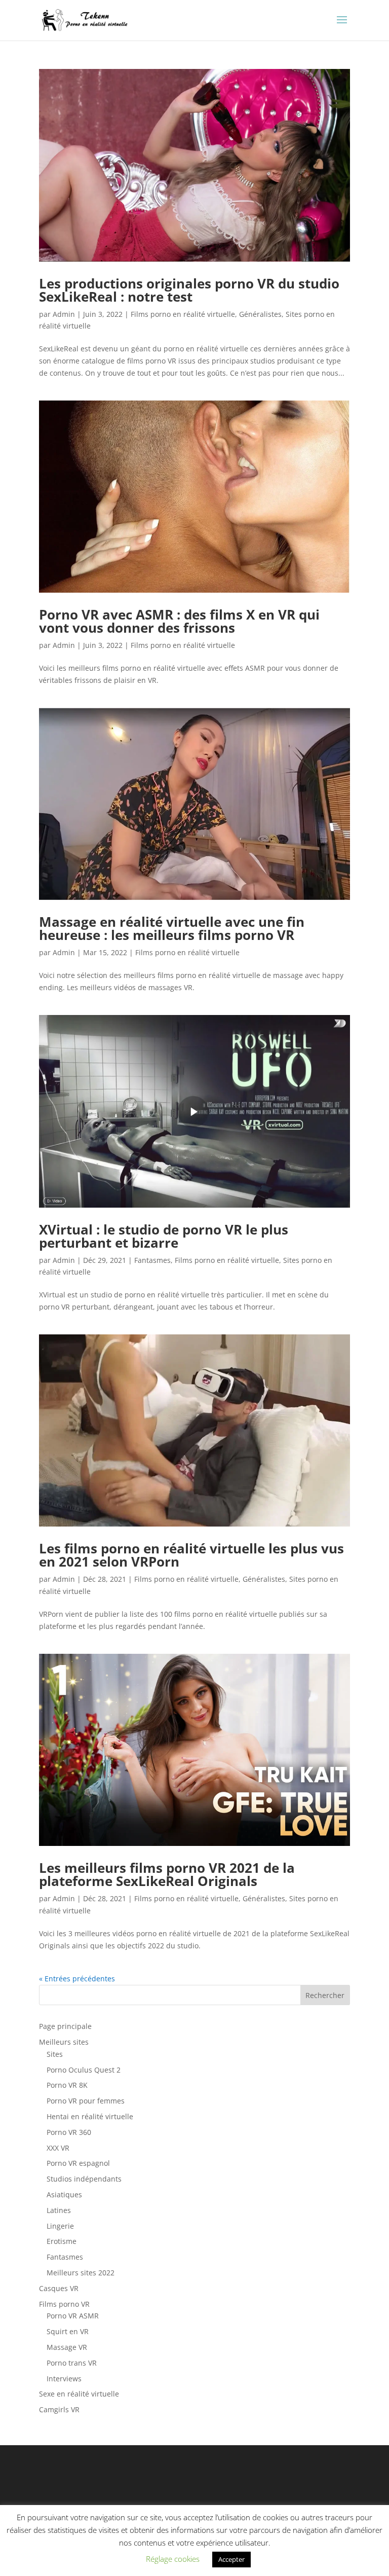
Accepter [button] (231, 2559)
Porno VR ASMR (73, 2316)
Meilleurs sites (64, 2042)
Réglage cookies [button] (173, 2559)
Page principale (65, 2026)
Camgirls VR (59, 2409)
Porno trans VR (72, 2363)
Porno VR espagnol (78, 2163)
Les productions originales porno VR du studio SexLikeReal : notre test (189, 290)
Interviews (64, 2379)
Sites (55, 2054)
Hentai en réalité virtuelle (90, 2116)
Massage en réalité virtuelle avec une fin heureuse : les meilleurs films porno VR (172, 928)
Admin (64, 314)
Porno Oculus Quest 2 (84, 2070)
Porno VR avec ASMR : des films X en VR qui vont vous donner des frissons (179, 621)
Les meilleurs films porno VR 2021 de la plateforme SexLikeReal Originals (167, 1874)
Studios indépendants (84, 2179)
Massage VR (67, 2347)
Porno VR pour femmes (86, 2101)
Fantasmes (152, 1260)
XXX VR (58, 2148)
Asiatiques (64, 2194)
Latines (59, 2210)
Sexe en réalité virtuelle (79, 2394)
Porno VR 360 (69, 2132)
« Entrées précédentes (77, 1979)
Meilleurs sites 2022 (81, 2273)
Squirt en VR (68, 2331)
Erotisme (62, 2241)
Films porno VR (64, 2304)
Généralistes (260, 314)
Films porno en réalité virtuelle (183, 314)
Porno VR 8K (67, 2085)
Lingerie (60, 2226)
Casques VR (59, 2288)
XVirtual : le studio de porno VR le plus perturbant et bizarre (164, 1236)
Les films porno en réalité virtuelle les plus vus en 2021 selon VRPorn (191, 1555)
